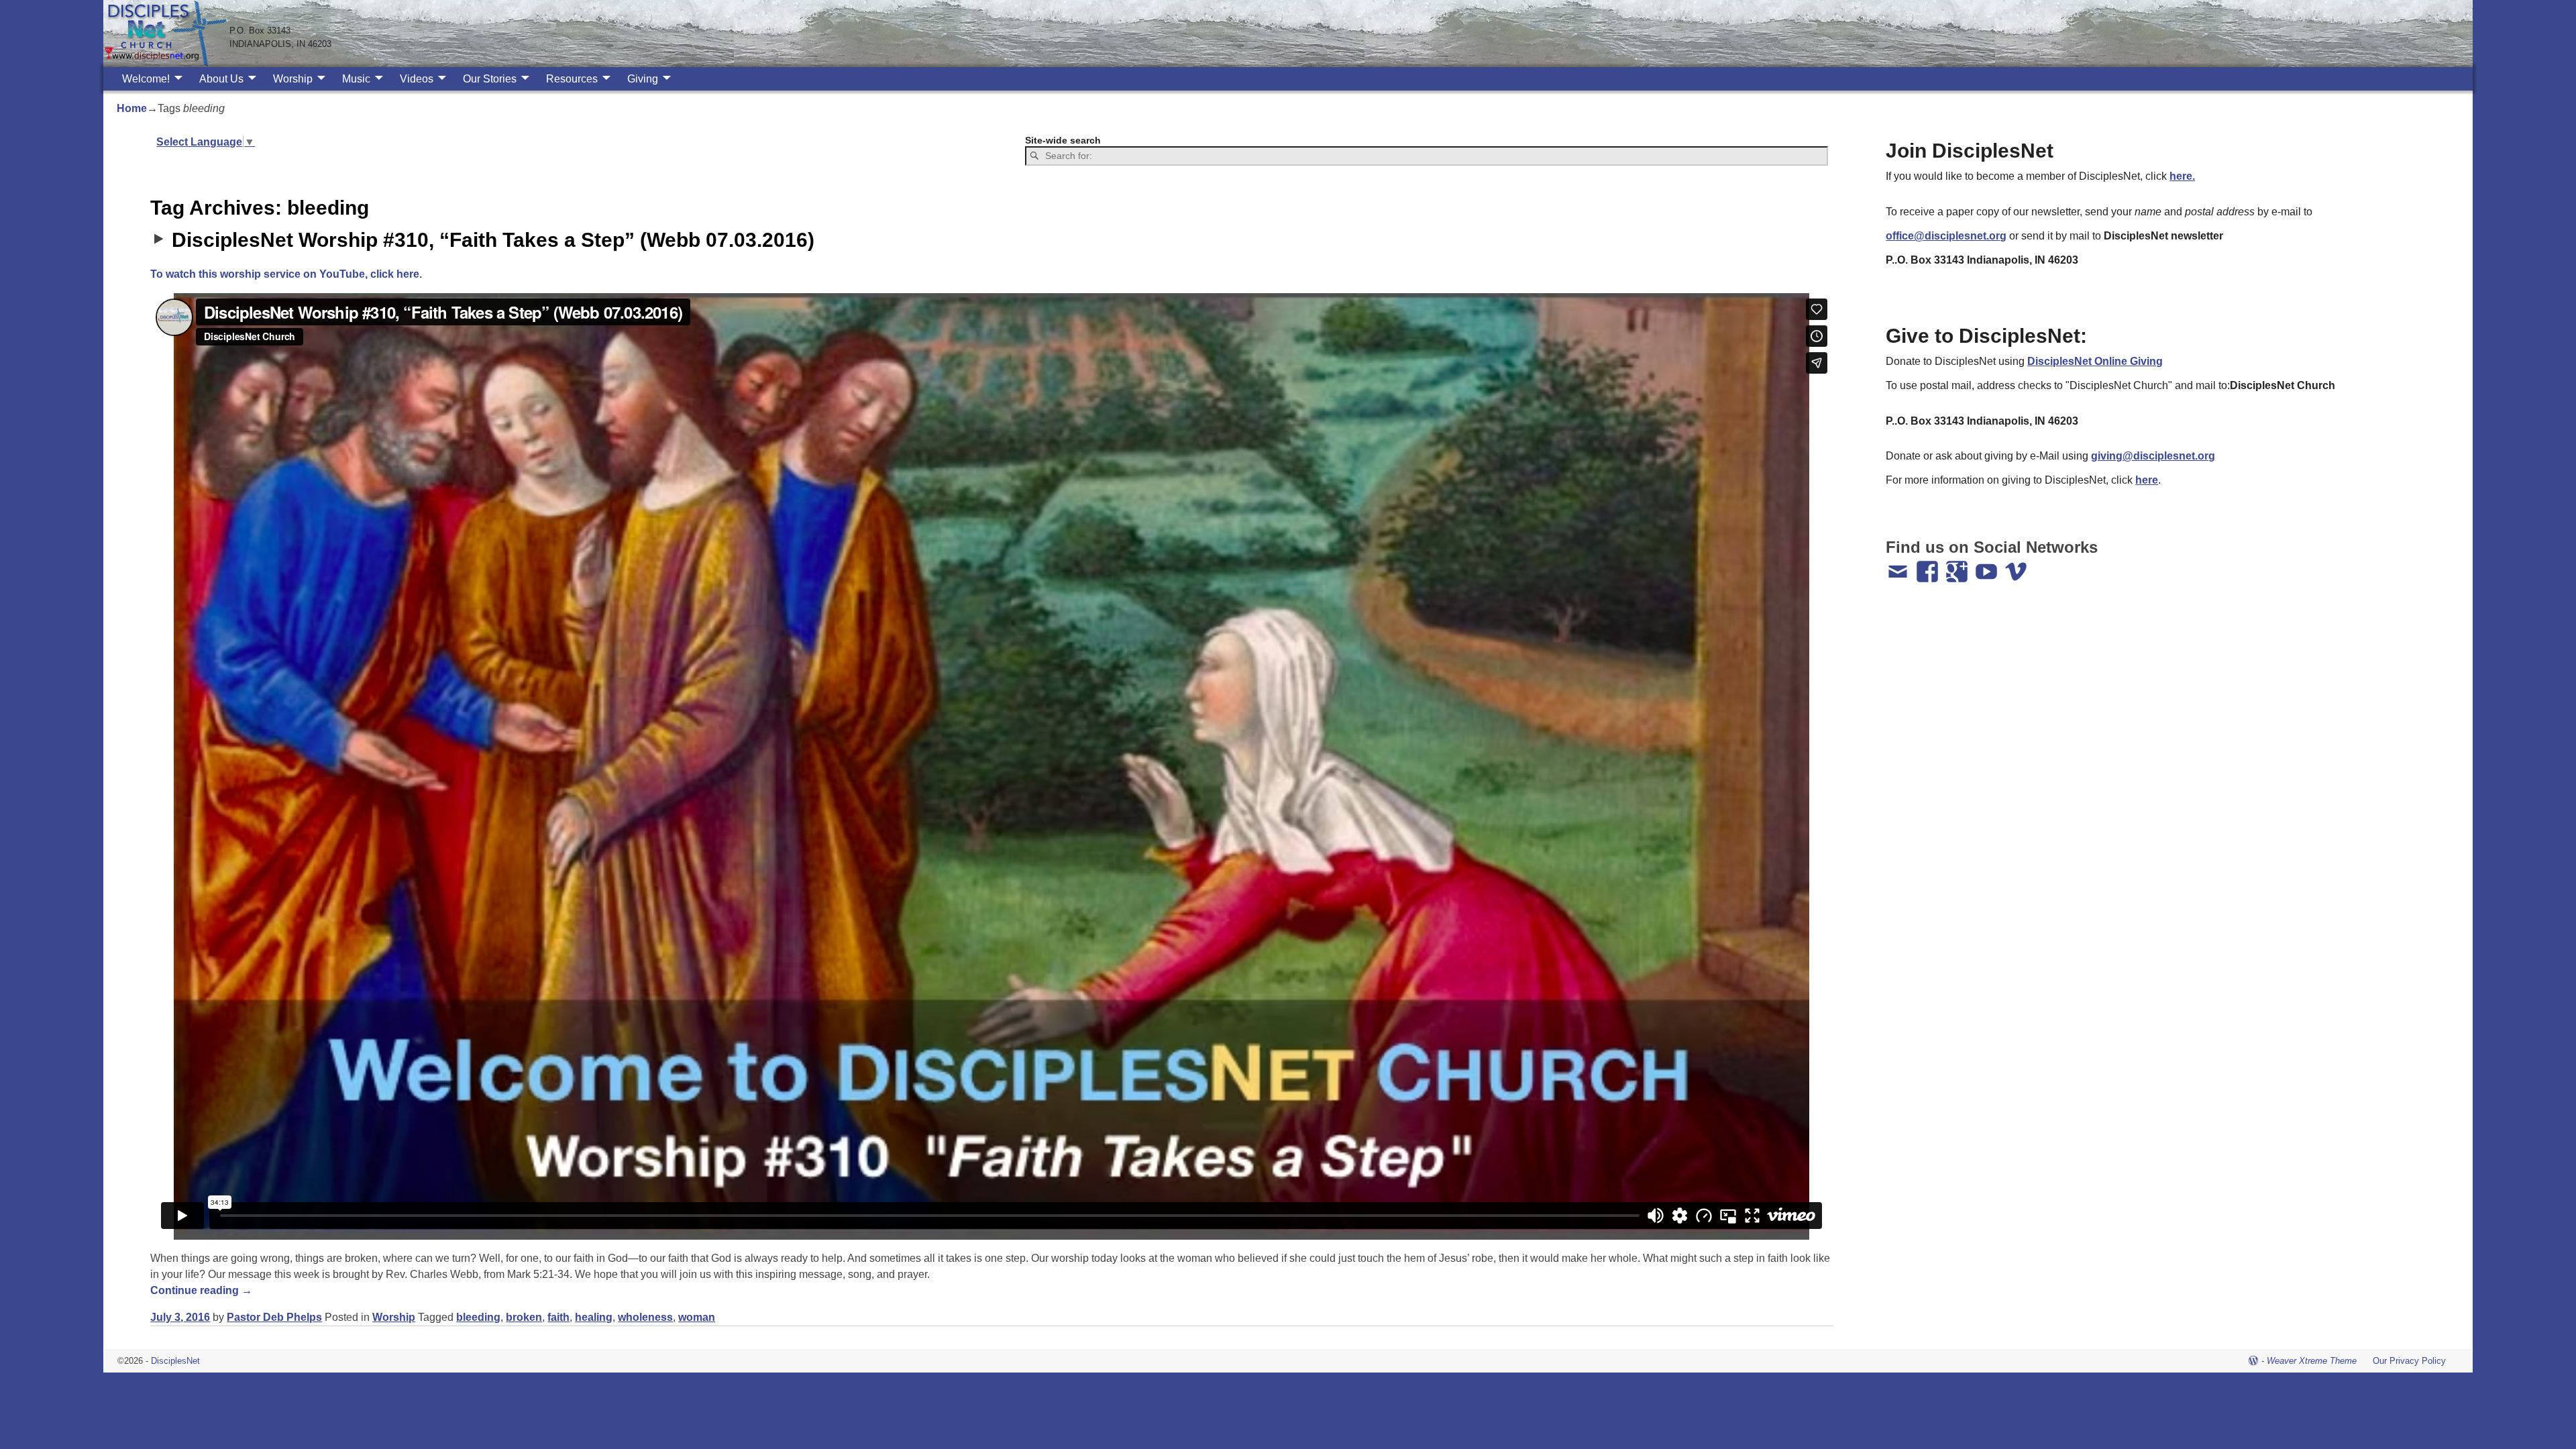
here (2147, 480)
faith (558, 1317)
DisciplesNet (175, 1361)
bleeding (478, 1317)
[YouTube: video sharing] (1988, 566)
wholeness (645, 1317)
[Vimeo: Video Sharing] (2017, 566)
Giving (643, 79)
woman (697, 1317)
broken (524, 1317)
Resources (572, 79)
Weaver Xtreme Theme (2312, 1361)
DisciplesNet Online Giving (2095, 361)
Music (356, 79)
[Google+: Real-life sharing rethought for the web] (1958, 566)
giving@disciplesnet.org (2153, 456)
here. (2182, 176)
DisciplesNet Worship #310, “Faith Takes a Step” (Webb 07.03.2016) (493, 240)
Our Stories (490, 79)
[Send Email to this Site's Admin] (1899, 566)
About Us (221, 79)
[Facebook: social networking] (1929, 566)
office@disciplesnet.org (1946, 236)
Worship (293, 79)
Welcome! (146, 79)
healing (594, 1317)
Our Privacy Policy (2409, 1361)
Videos (417, 79)
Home (132, 108)
